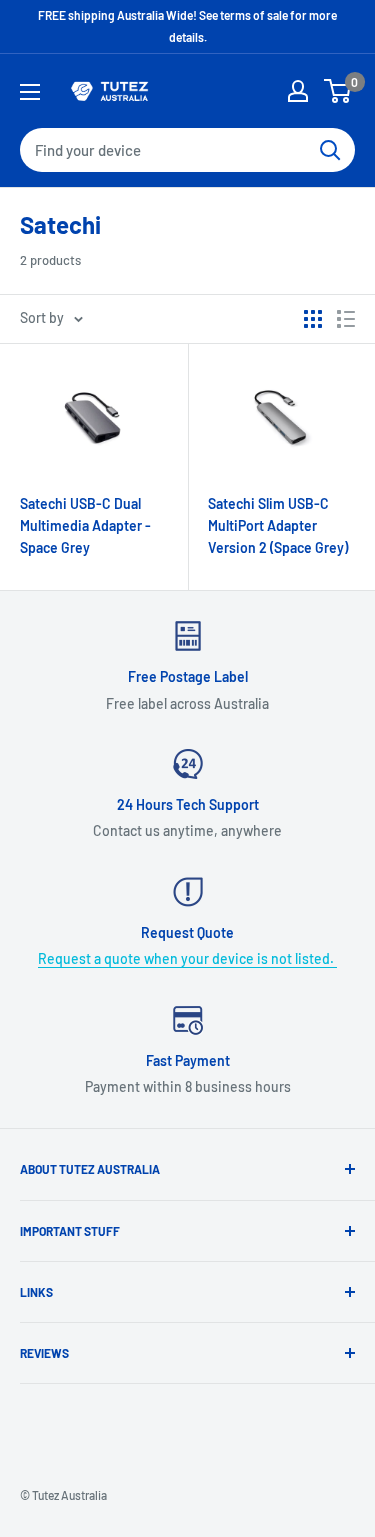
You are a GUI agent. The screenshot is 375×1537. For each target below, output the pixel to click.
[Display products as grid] (313, 319)
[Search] (330, 150)
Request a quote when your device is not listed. (187, 958)
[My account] (298, 91)
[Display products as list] (346, 319)
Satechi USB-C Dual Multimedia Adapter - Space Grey (85, 525)
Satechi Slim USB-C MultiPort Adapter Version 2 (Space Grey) (278, 525)
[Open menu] (30, 92)
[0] (338, 91)
